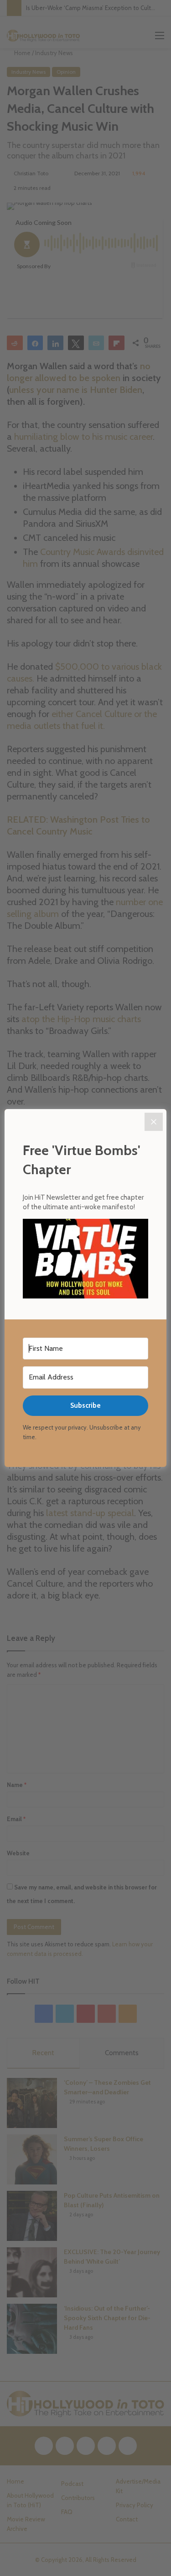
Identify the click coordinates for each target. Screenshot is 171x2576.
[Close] (154, 1122)
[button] (85, 1260)
